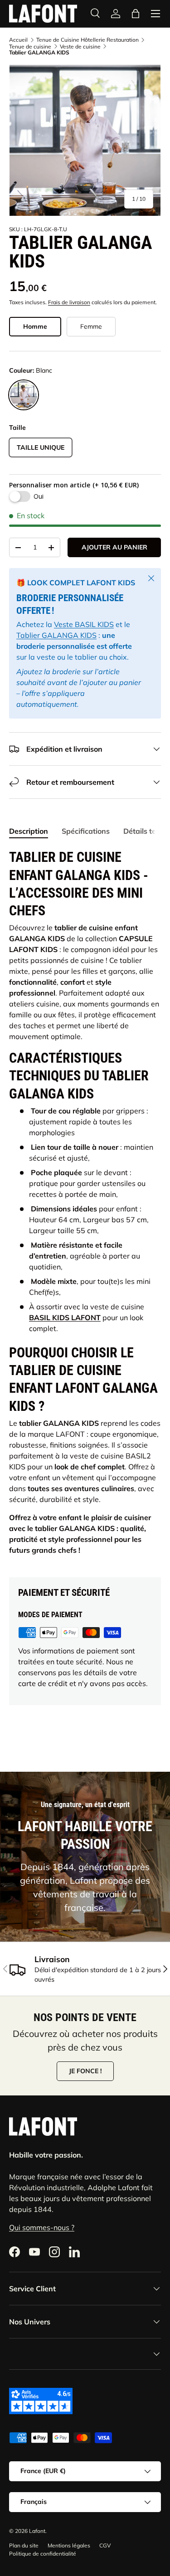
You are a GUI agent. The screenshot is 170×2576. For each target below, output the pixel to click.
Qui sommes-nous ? (42, 2227)
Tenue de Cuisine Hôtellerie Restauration (87, 40)
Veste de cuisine (80, 47)
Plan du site (24, 2545)
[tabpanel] (85, 1205)
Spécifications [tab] (86, 831)
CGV (105, 2545)
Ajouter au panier (114, 547)
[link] (116, 14)
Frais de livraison (69, 302)
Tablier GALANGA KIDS (56, 635)
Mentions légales (69, 2545)
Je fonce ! (85, 2071)
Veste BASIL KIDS (84, 624)
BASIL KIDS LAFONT (65, 1317)
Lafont (37, 2531)
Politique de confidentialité (43, 2554)
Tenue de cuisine (30, 47)
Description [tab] (29, 831)
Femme (91, 326)
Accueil (18, 40)
